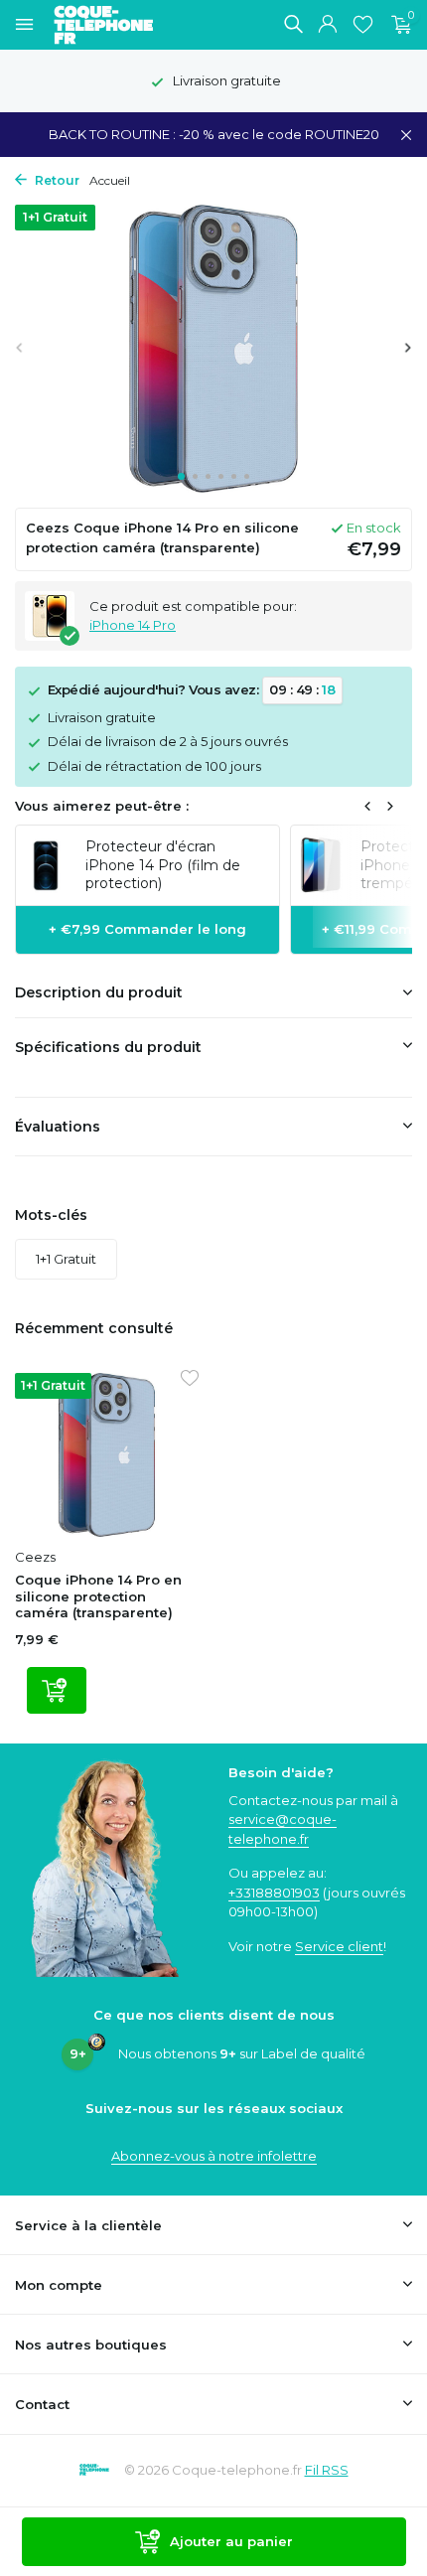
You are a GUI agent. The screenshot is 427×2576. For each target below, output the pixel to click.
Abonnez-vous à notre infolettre (214, 2156)
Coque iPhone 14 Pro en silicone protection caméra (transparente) (98, 1596)
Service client (339, 1946)
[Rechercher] (293, 24)
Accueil (110, 180)
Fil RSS (327, 2470)
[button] (181, 476)
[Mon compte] (327, 25)
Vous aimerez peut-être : (102, 806)
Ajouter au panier (231, 2541)
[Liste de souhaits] (363, 25)
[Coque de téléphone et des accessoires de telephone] (113, 25)
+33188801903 (274, 1893)
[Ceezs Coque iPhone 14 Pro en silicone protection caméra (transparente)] (107, 1455)
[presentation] (20, 347)
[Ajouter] (57, 1690)
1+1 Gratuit (66, 1259)
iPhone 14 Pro (133, 625)
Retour (56, 180)
